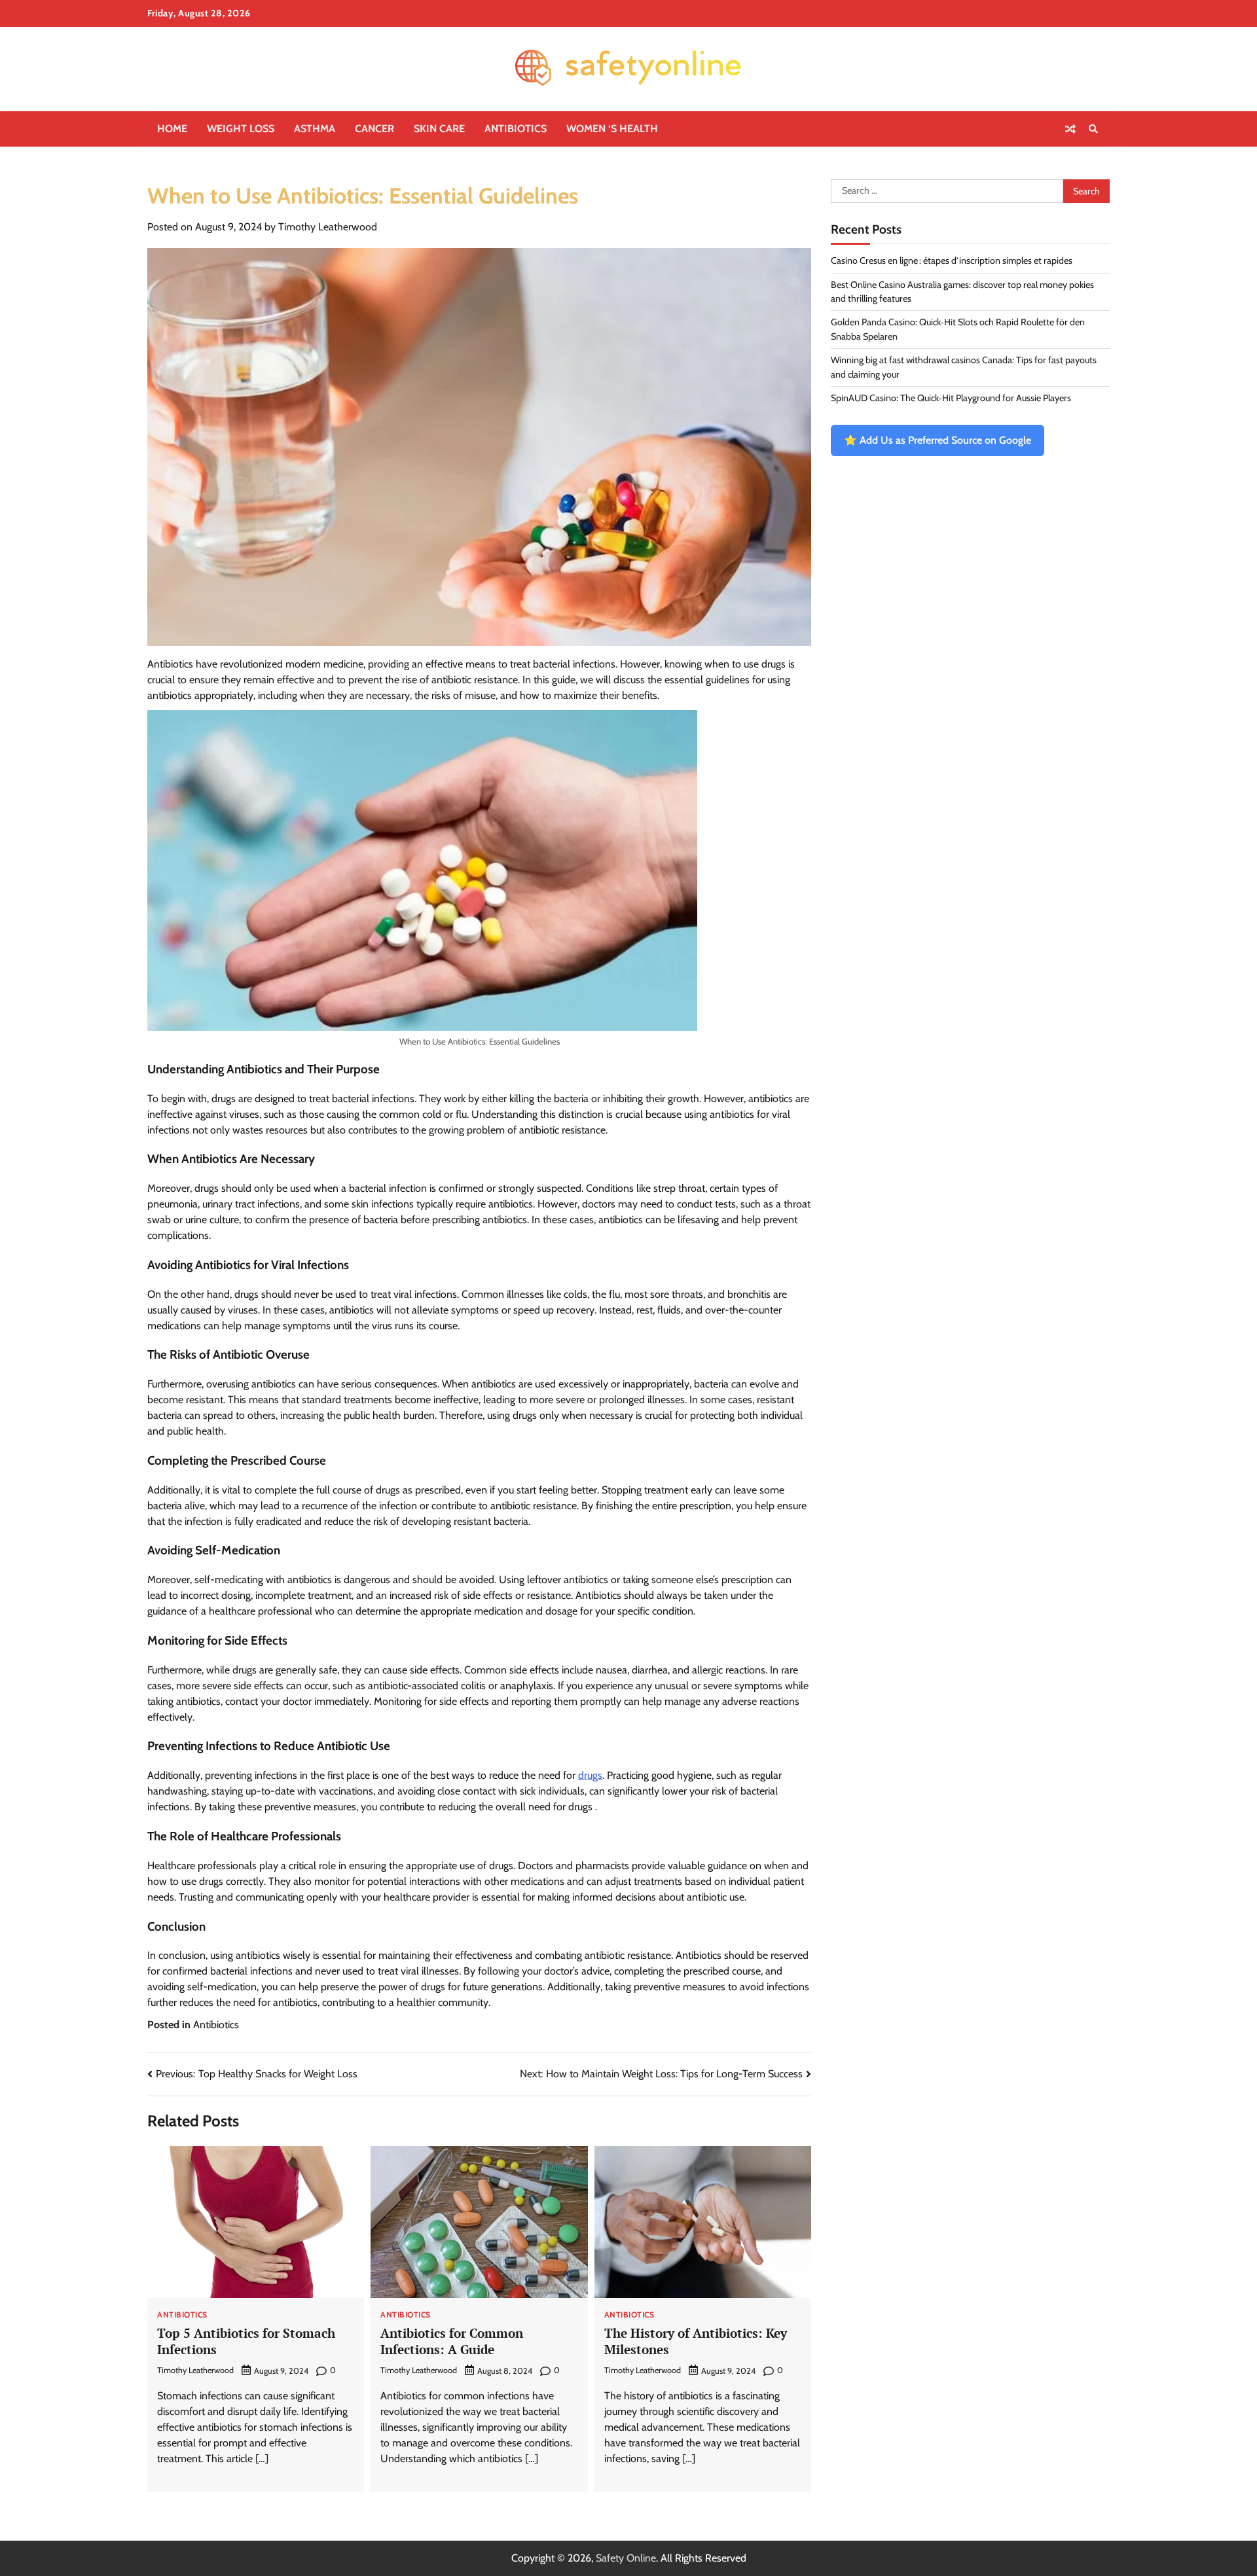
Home (172, 129)
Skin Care (439, 129)
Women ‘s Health (612, 129)
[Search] (1093, 129)
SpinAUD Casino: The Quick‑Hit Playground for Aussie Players (951, 398)
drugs (590, 1775)
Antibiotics (516, 129)
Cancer (374, 129)
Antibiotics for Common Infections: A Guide (452, 2341)
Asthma (315, 129)
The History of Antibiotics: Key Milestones (696, 2341)
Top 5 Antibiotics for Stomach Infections (246, 2341)
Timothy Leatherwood (328, 227)
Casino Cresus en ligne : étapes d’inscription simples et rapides (952, 261)
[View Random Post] (1070, 129)
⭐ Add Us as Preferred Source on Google (938, 441)
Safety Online (626, 2558)
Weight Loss (241, 129)
